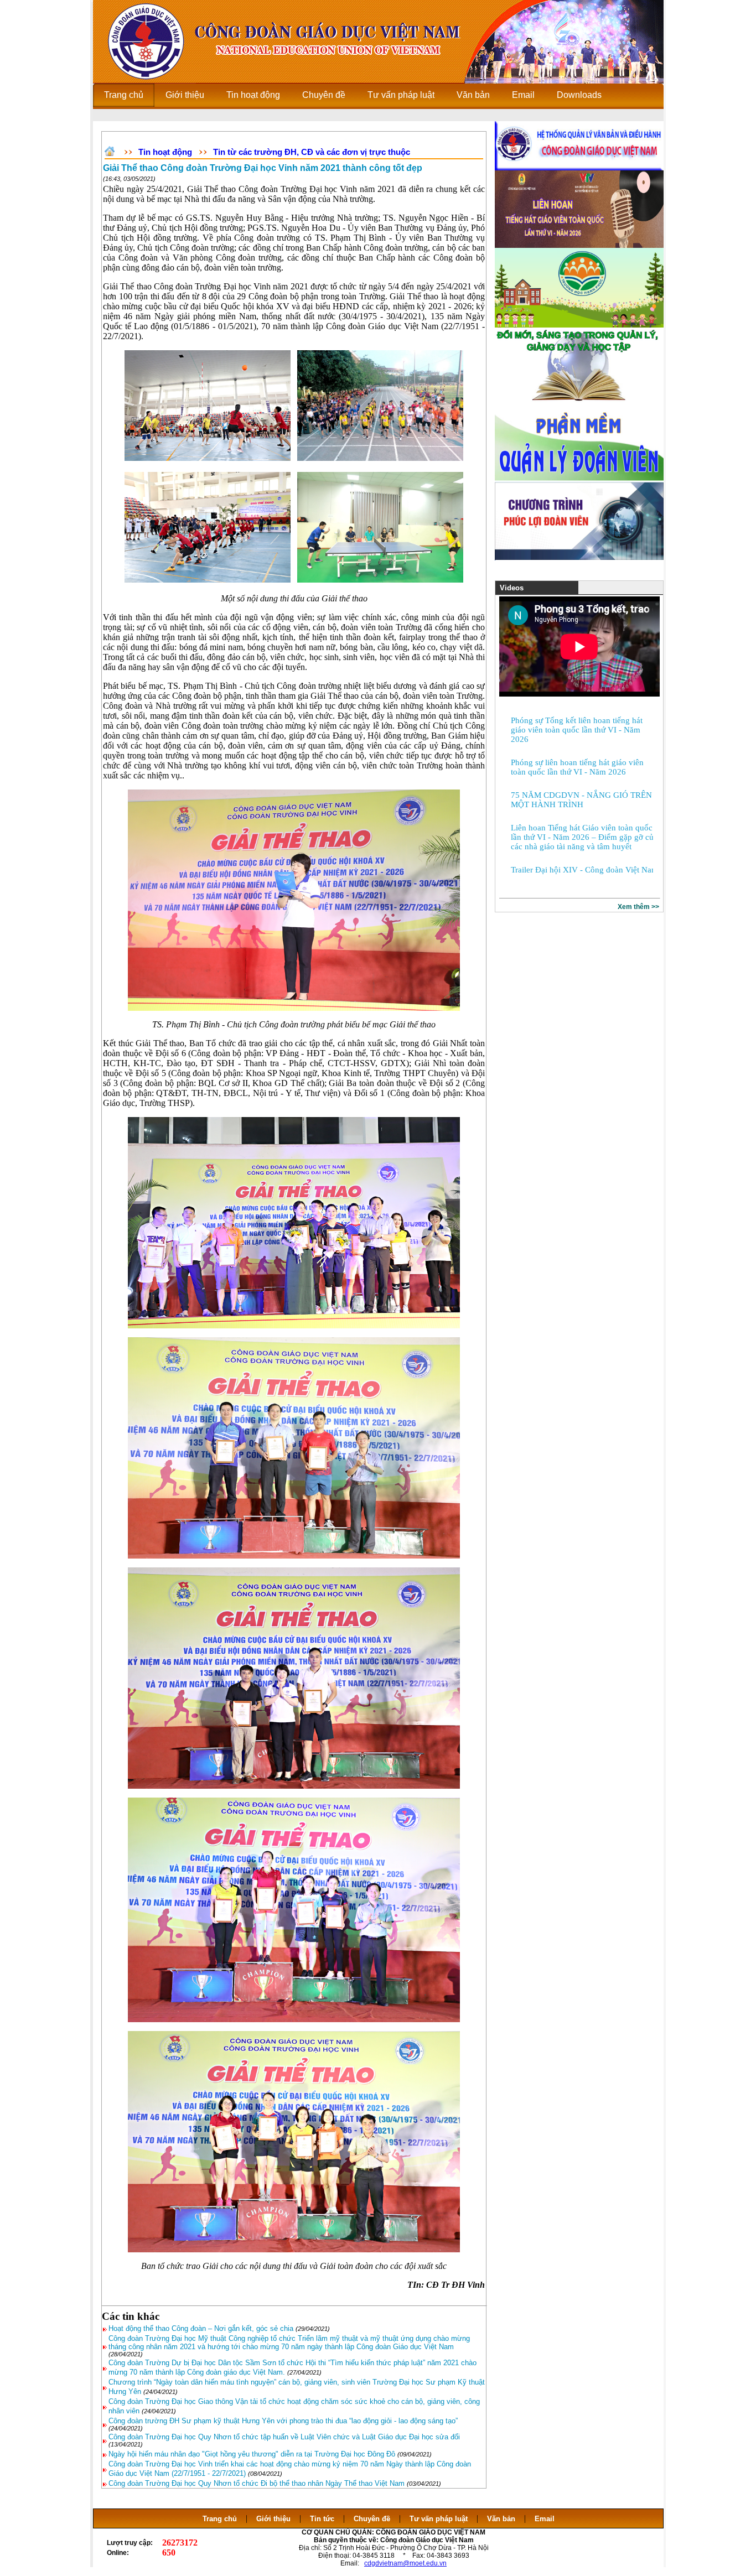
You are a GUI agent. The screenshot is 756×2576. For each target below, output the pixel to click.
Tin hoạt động (165, 152)
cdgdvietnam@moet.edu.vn (405, 2563)
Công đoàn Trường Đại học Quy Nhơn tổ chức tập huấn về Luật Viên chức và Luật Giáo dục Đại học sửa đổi (284, 2437)
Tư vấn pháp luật (439, 2519)
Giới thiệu (273, 2519)
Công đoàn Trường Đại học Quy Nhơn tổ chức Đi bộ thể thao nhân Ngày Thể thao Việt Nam (258, 2483)
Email (545, 2519)
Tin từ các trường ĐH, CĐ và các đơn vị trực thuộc (312, 152)
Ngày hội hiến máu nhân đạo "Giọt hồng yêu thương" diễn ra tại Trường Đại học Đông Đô (252, 2454)
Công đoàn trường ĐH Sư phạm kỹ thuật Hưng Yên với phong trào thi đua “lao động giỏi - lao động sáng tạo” (283, 2421)
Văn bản (502, 2519)
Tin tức (322, 2519)
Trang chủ (220, 2519)
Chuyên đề (372, 2519)
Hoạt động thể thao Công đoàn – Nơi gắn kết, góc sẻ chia (201, 2328)
